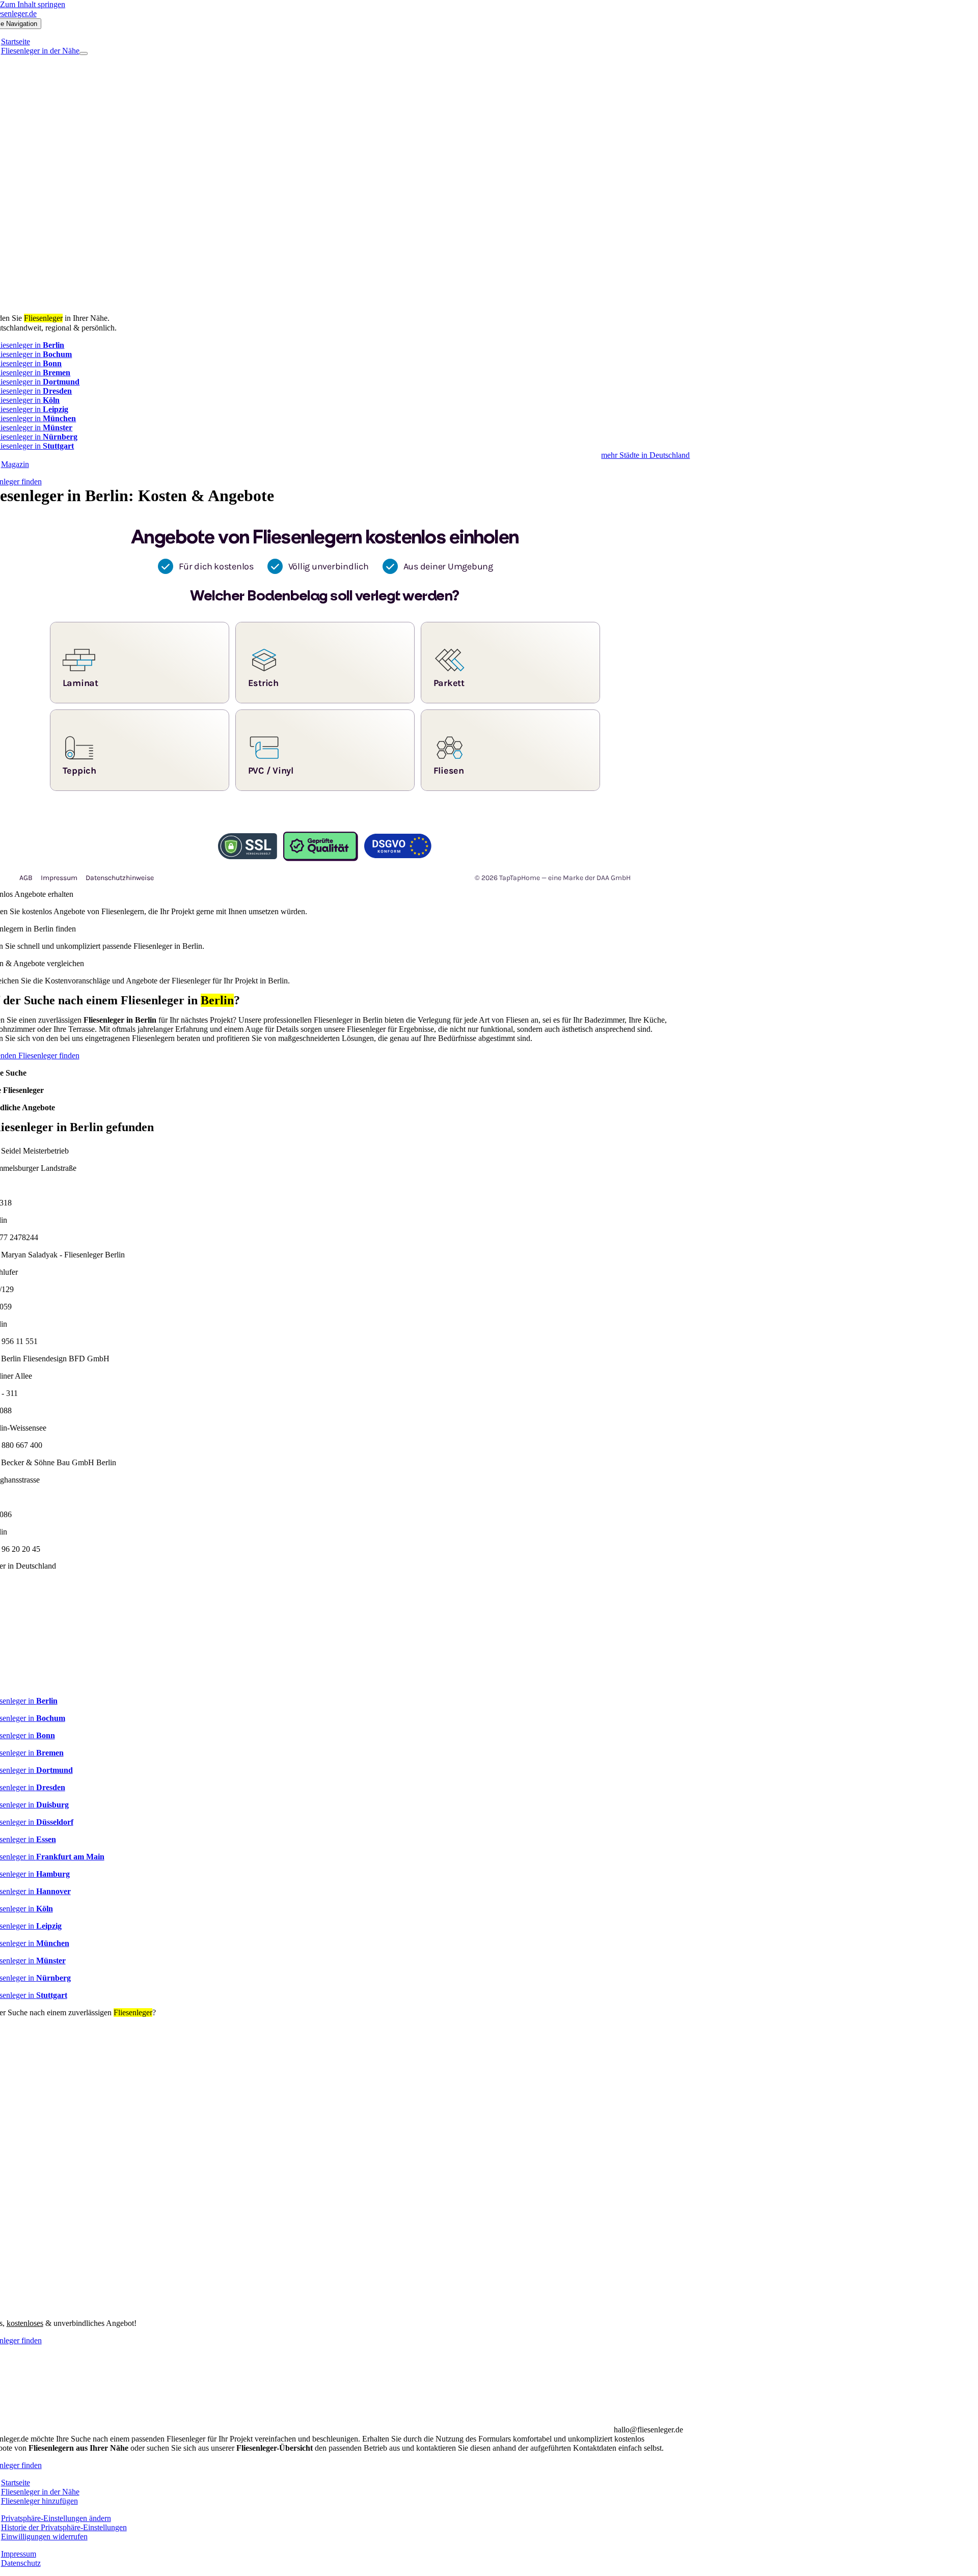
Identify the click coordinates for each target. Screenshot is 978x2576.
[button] (56, 2518)
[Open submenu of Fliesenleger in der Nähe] (84, 53)
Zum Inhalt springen (33, 4)
